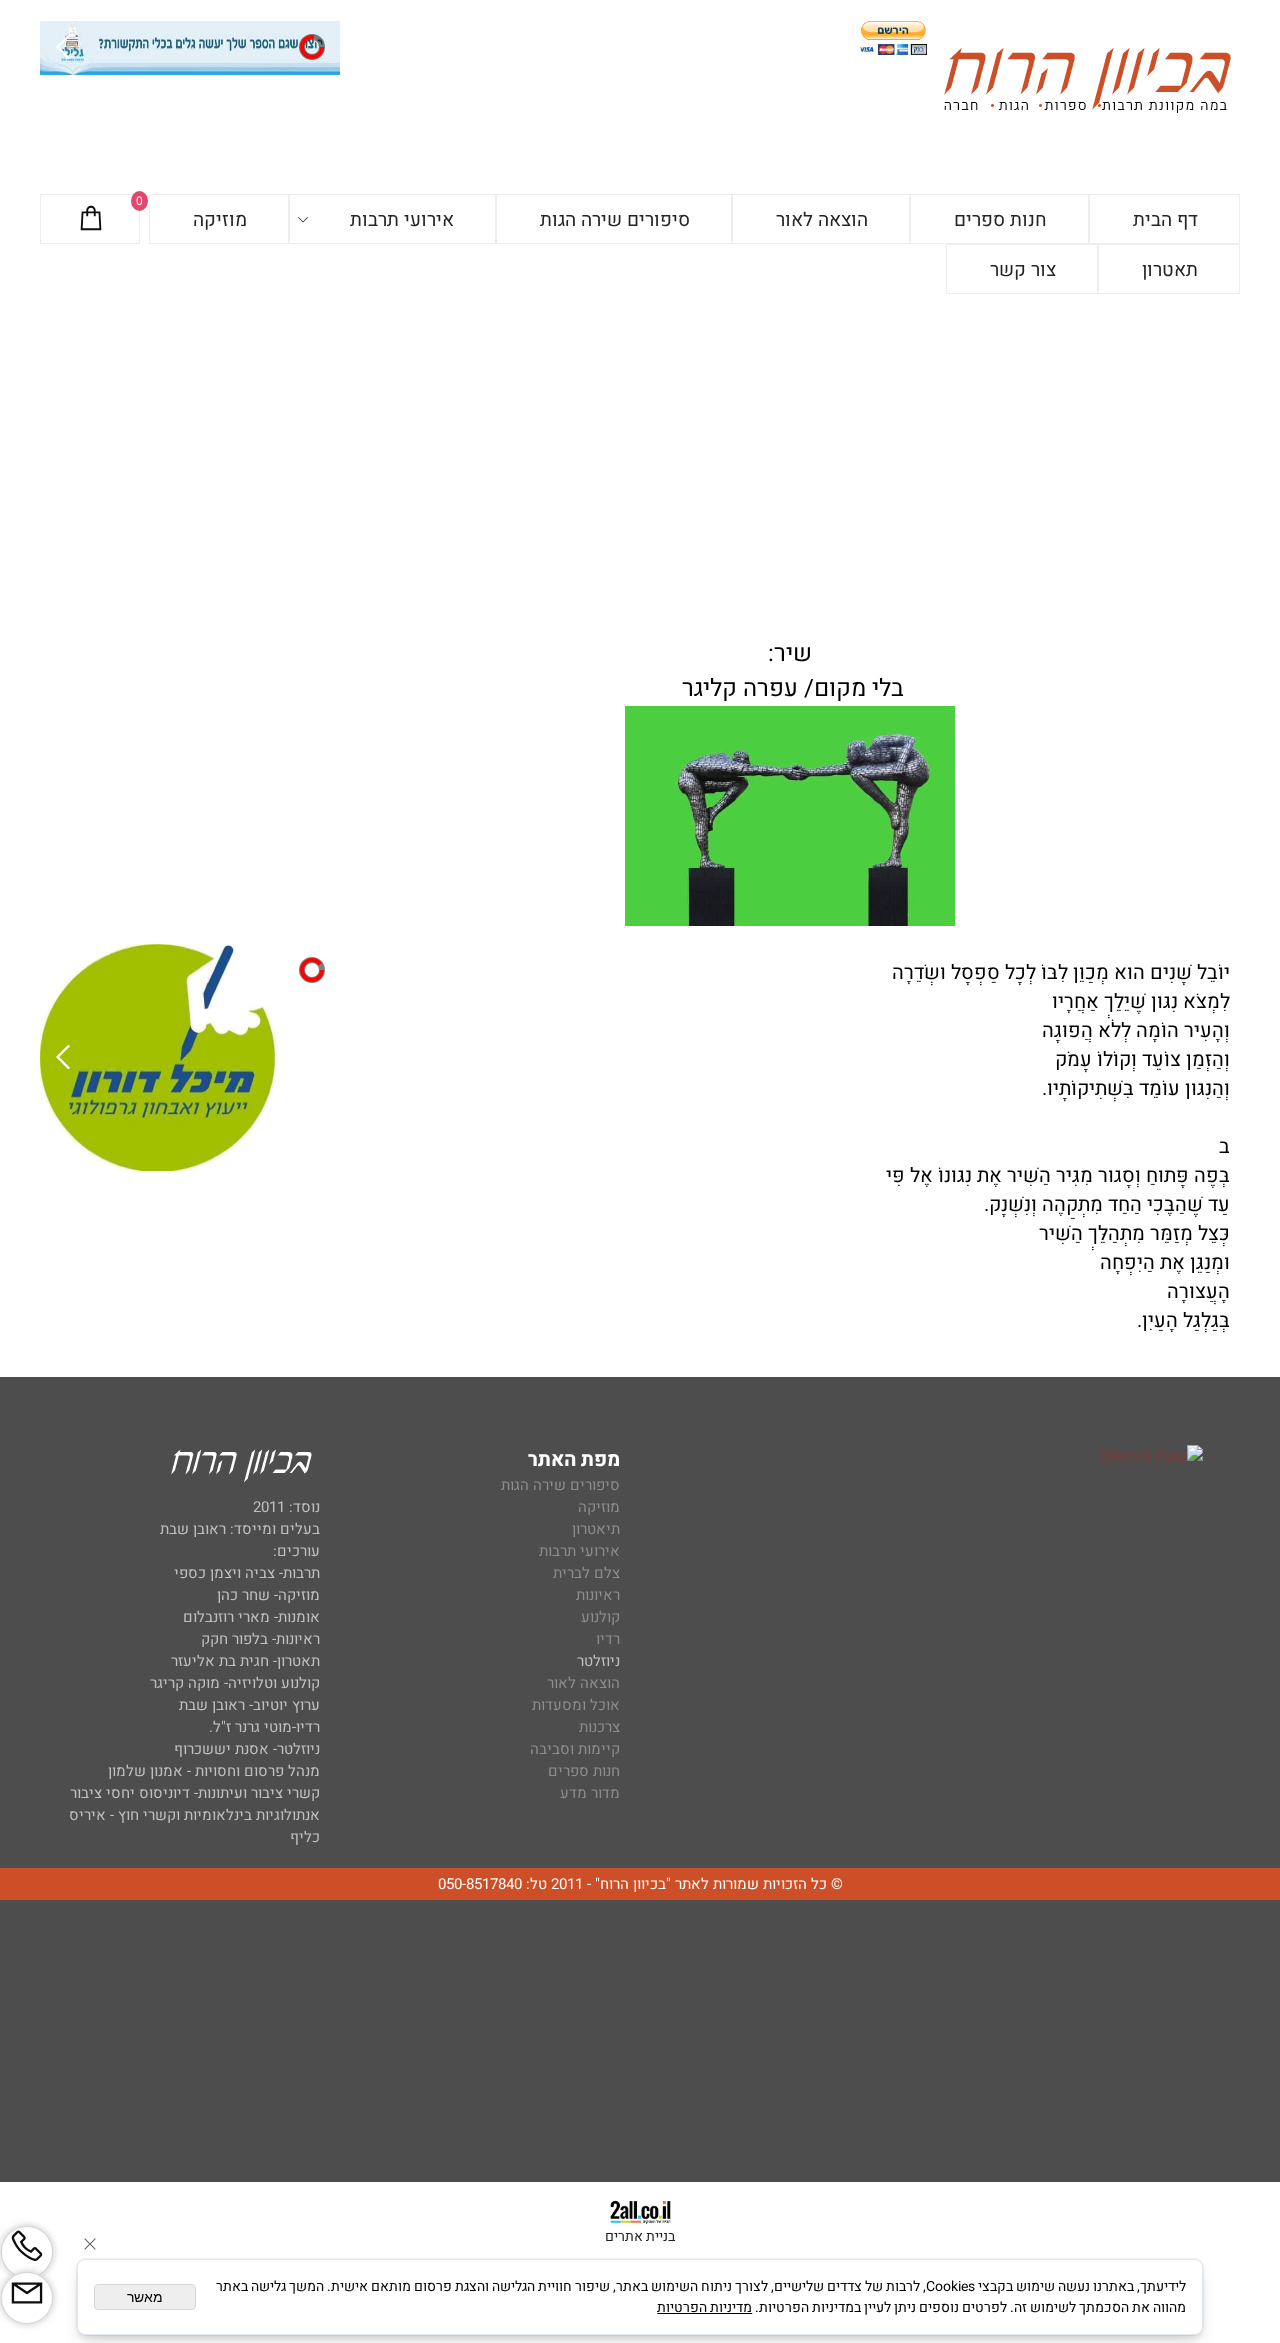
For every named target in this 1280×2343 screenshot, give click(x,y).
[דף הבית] (1087, 83)
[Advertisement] (640, 444)
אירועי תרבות (402, 220)
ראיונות (598, 1595)
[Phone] (27, 2252)
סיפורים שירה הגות (615, 220)
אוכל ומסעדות (576, 1705)
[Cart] (91, 220)
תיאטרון (596, 1529)
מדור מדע (590, 1793)
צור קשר (1023, 270)
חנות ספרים (1000, 220)
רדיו (608, 1639)
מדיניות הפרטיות (704, 2307)
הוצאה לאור (822, 220)
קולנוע (598, 1617)
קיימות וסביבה (575, 1749)
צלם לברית (586, 1573)
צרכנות (599, 1727)
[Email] (27, 2298)
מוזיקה (220, 220)
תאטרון (1170, 270)
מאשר (145, 2297)
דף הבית (1165, 220)
